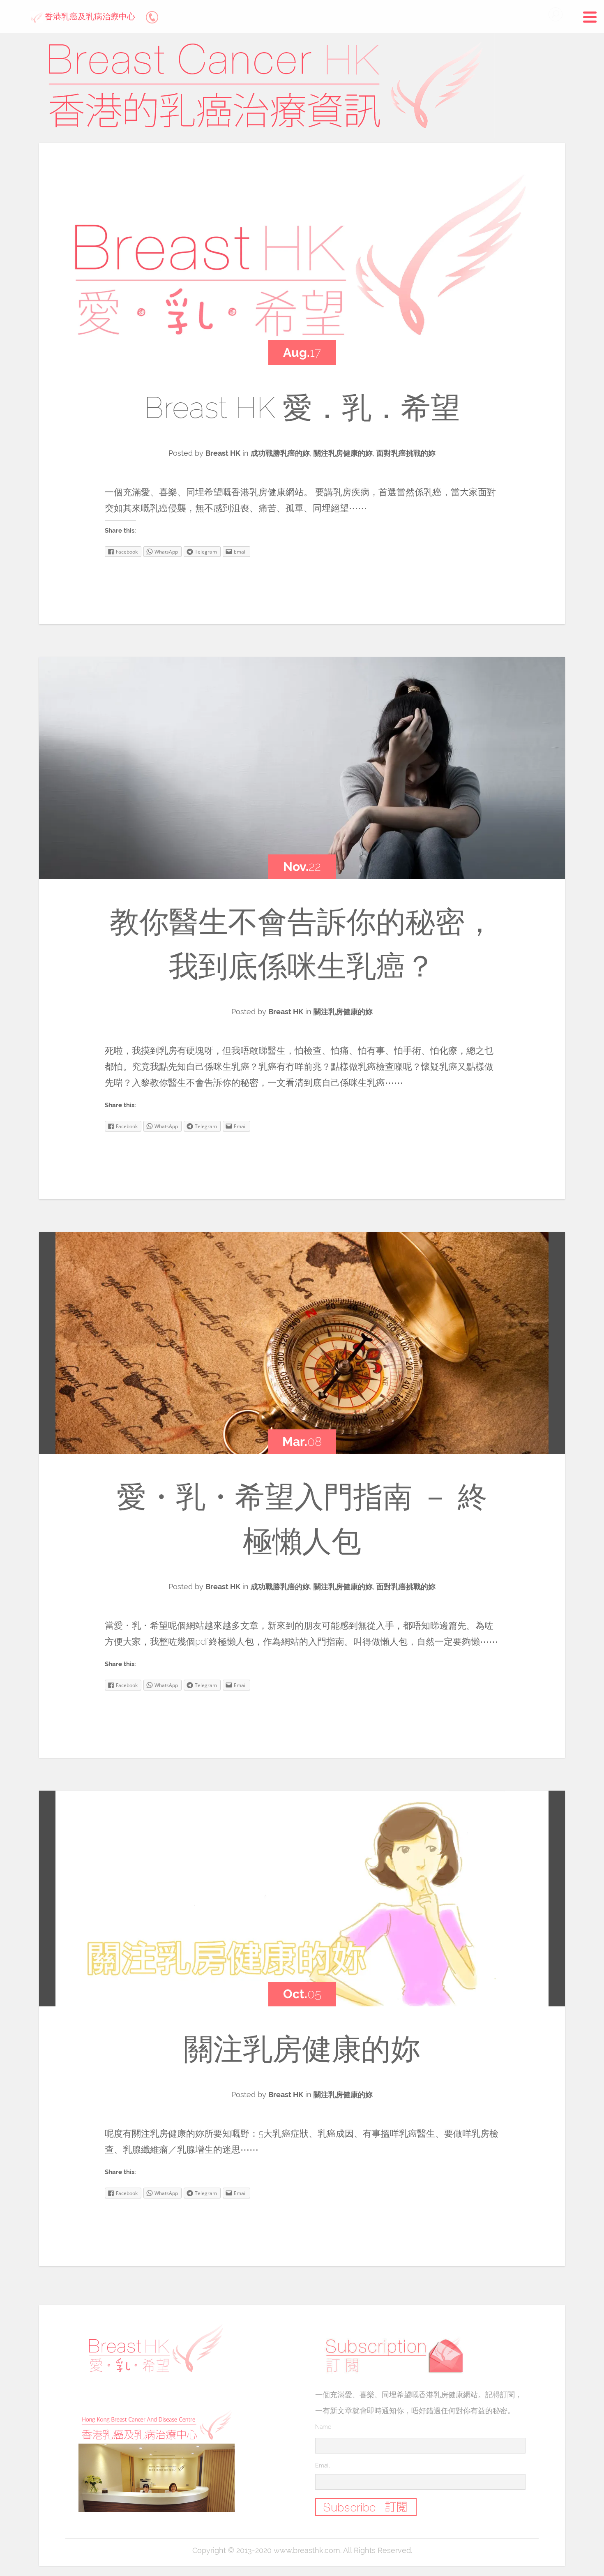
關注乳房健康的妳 (343, 453)
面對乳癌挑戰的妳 (406, 453)
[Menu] (590, 18)
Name (323, 2427)
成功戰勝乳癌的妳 (280, 453)
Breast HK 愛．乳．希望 (302, 407)
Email (322, 2465)
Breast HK (223, 453)
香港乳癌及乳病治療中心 (89, 16)
